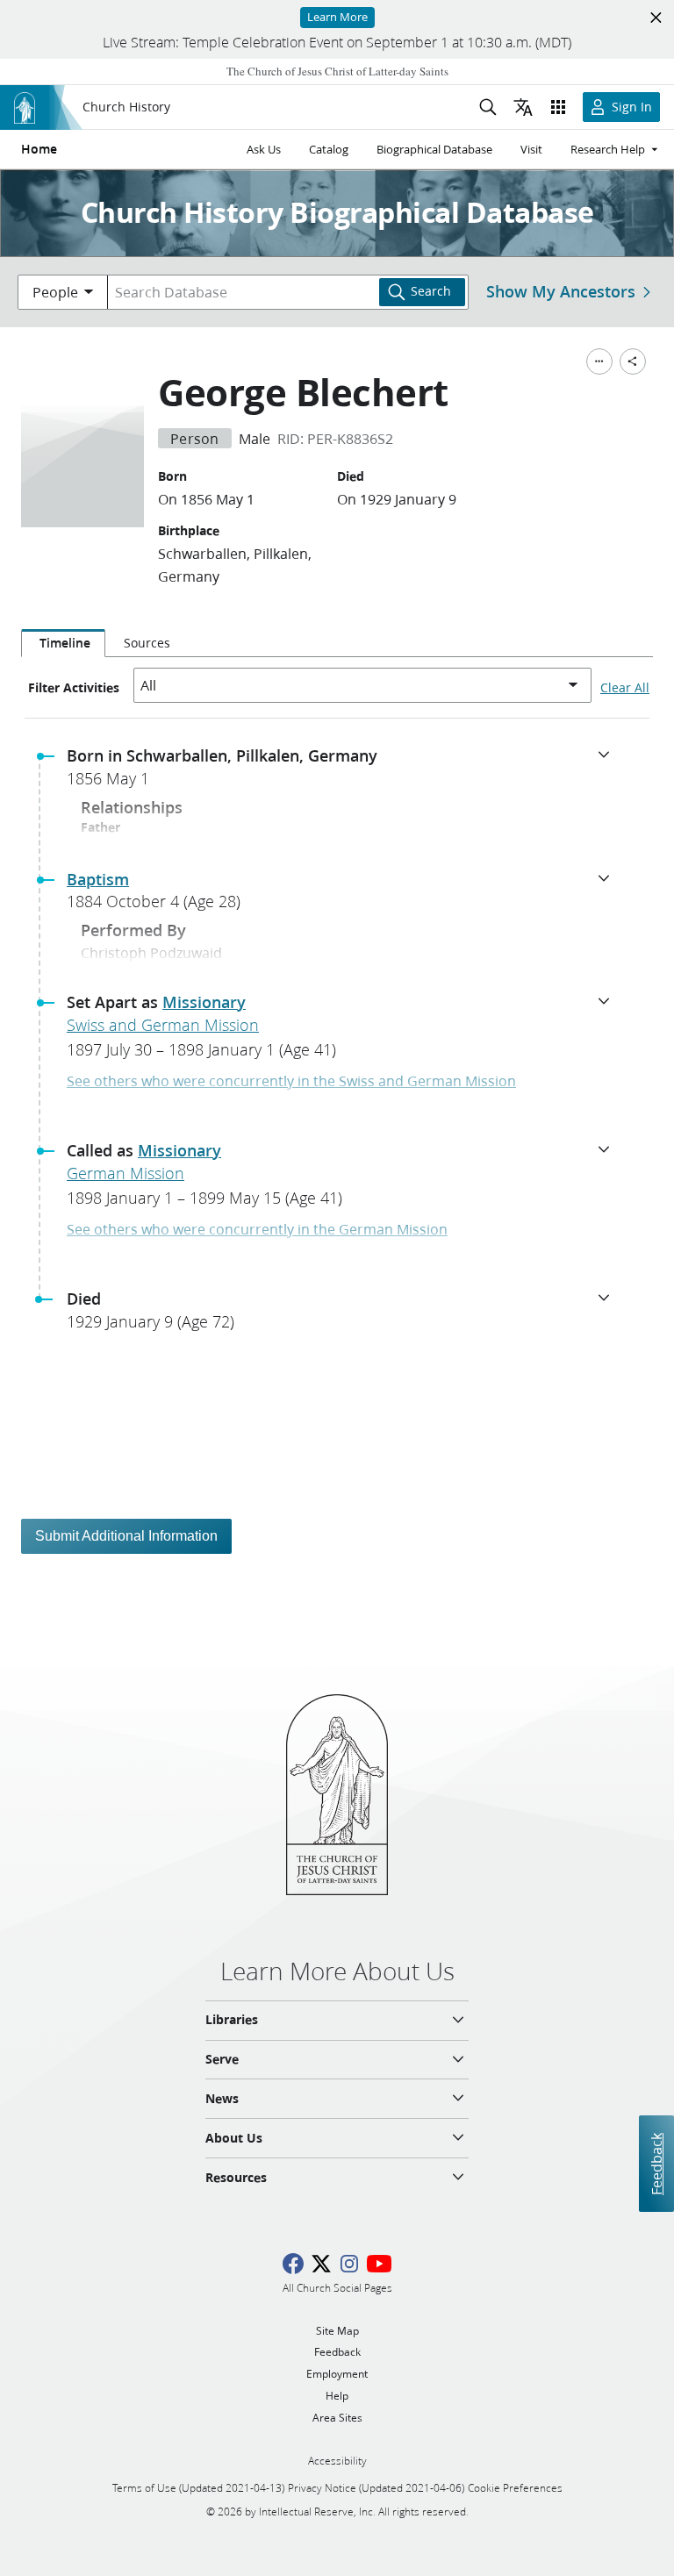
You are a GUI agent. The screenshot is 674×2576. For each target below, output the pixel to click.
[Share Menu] (633, 361)
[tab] (63, 643)
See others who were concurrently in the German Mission (257, 1229)
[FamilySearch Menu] (599, 361)
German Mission (125, 1173)
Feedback (656, 2163)
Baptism (98, 879)
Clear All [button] (625, 688)
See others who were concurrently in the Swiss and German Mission (291, 1080)
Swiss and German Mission (163, 1025)
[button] (344, 772)
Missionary (204, 1002)
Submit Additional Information (126, 1536)
